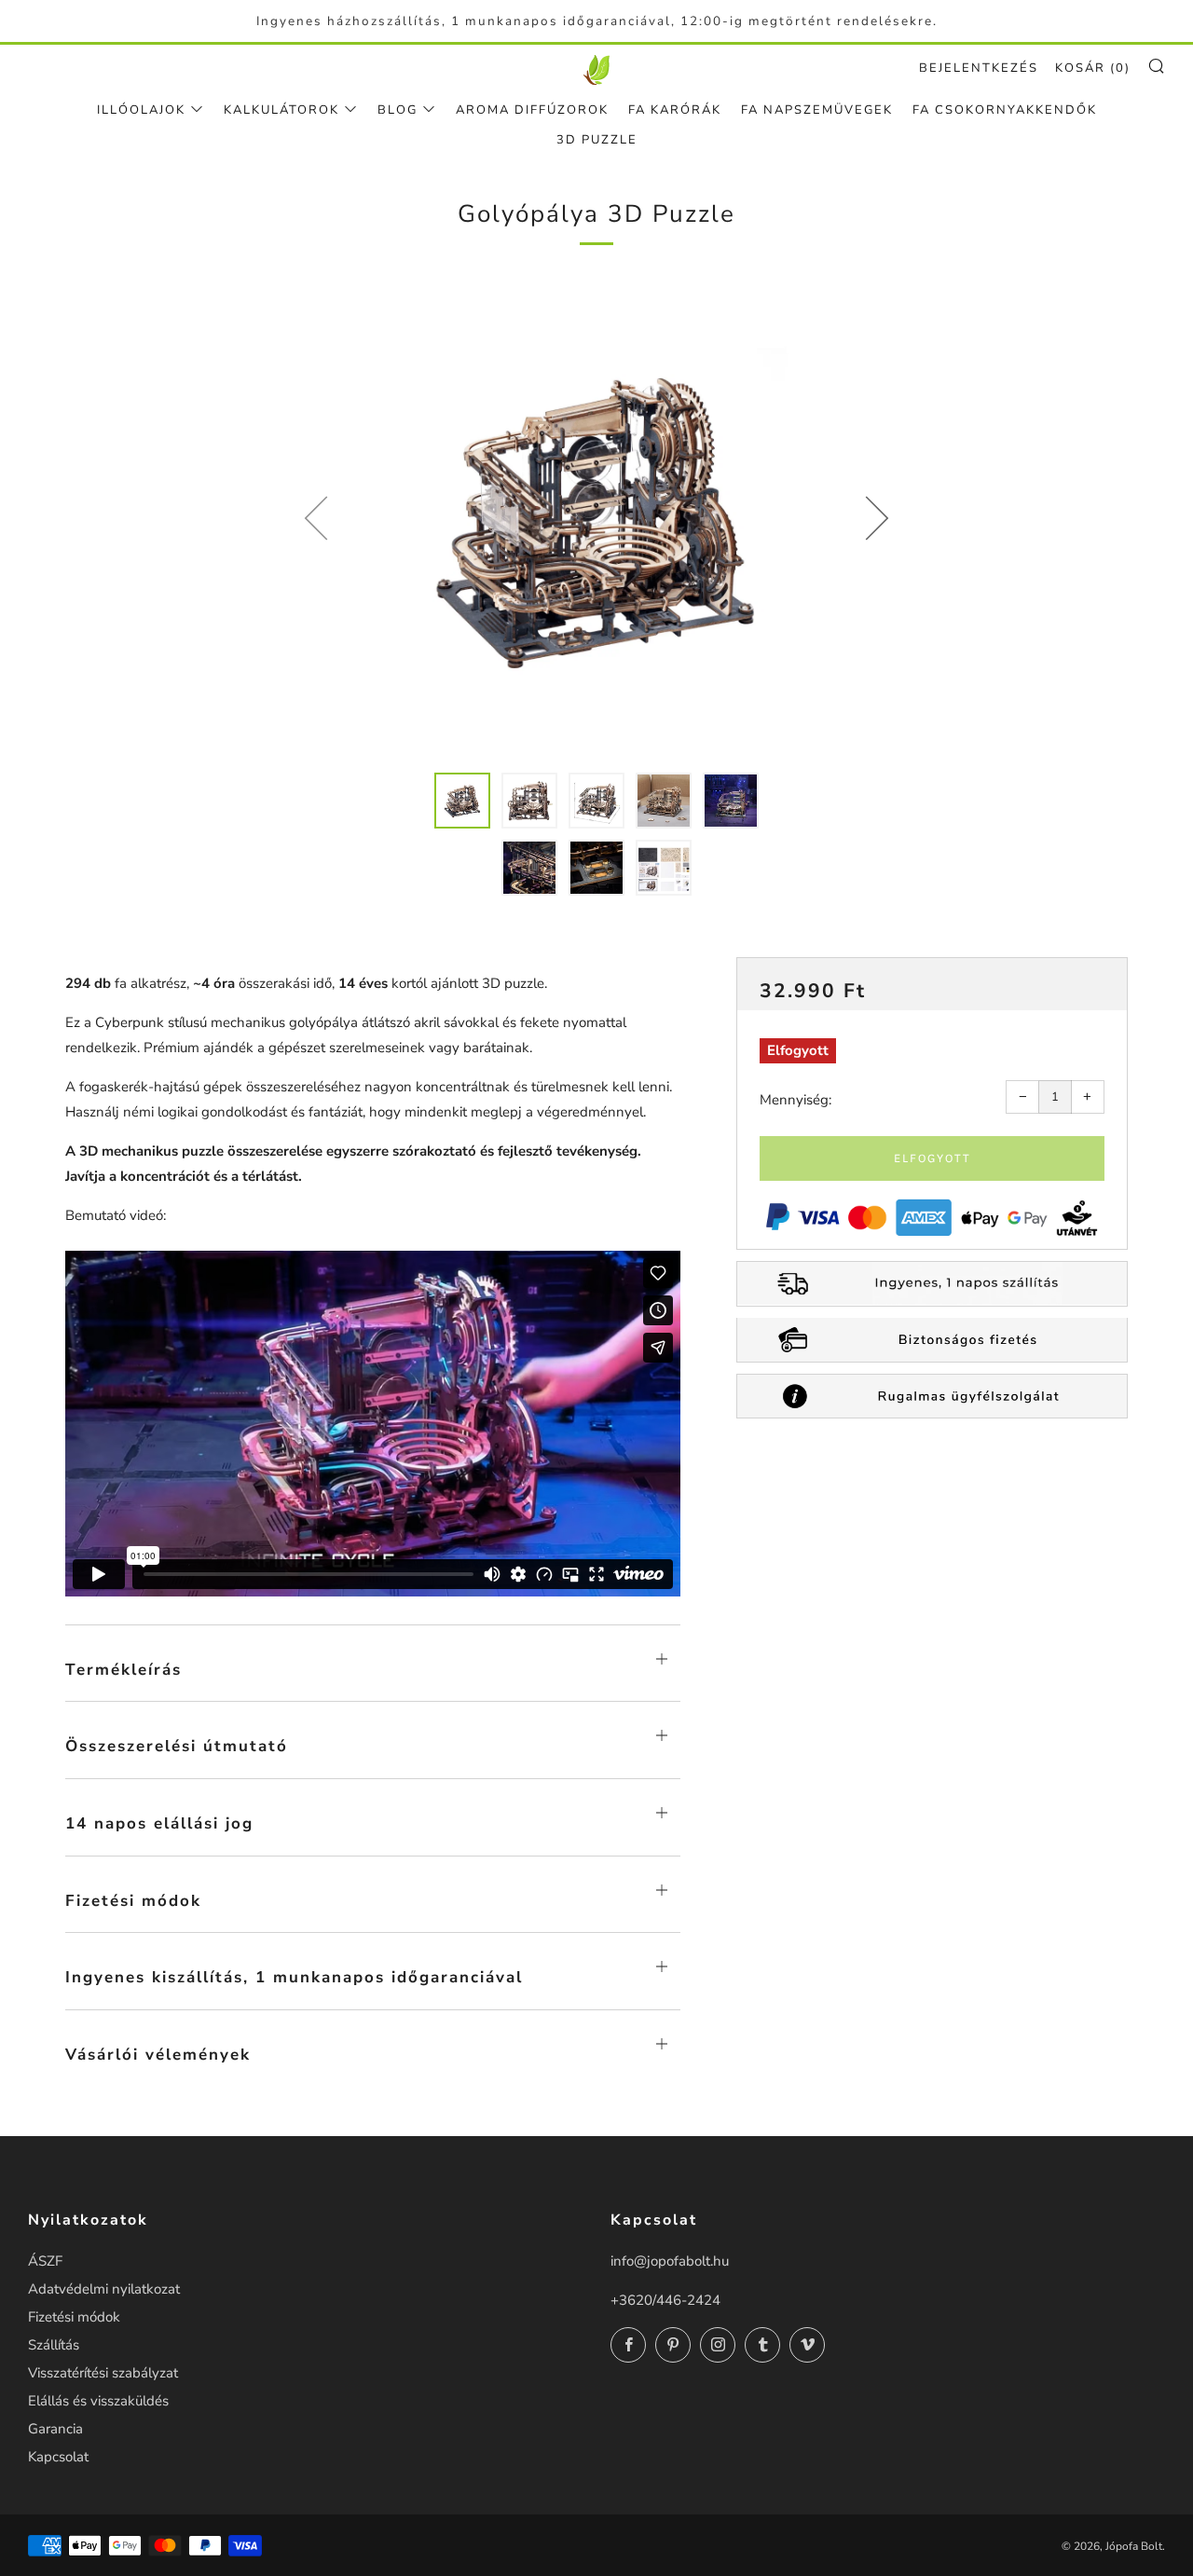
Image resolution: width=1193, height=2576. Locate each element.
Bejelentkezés (979, 68)
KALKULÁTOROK (281, 110)
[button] (462, 801)
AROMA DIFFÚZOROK (532, 110)
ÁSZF (45, 2261)
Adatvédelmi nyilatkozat (104, 2289)
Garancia (55, 2429)
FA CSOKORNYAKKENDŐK (1005, 110)
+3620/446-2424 (665, 2300)
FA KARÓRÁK (675, 110)
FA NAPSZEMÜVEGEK (817, 110)
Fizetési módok (74, 2317)
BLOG (398, 110)
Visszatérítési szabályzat (103, 2373)
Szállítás (54, 2345)
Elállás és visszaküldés (98, 2401)
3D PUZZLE (597, 140)
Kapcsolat (58, 2457)
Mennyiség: (795, 1100)
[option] (596, 517)
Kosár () (1093, 68)
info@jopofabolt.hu (670, 2261)
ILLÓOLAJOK (141, 110)
